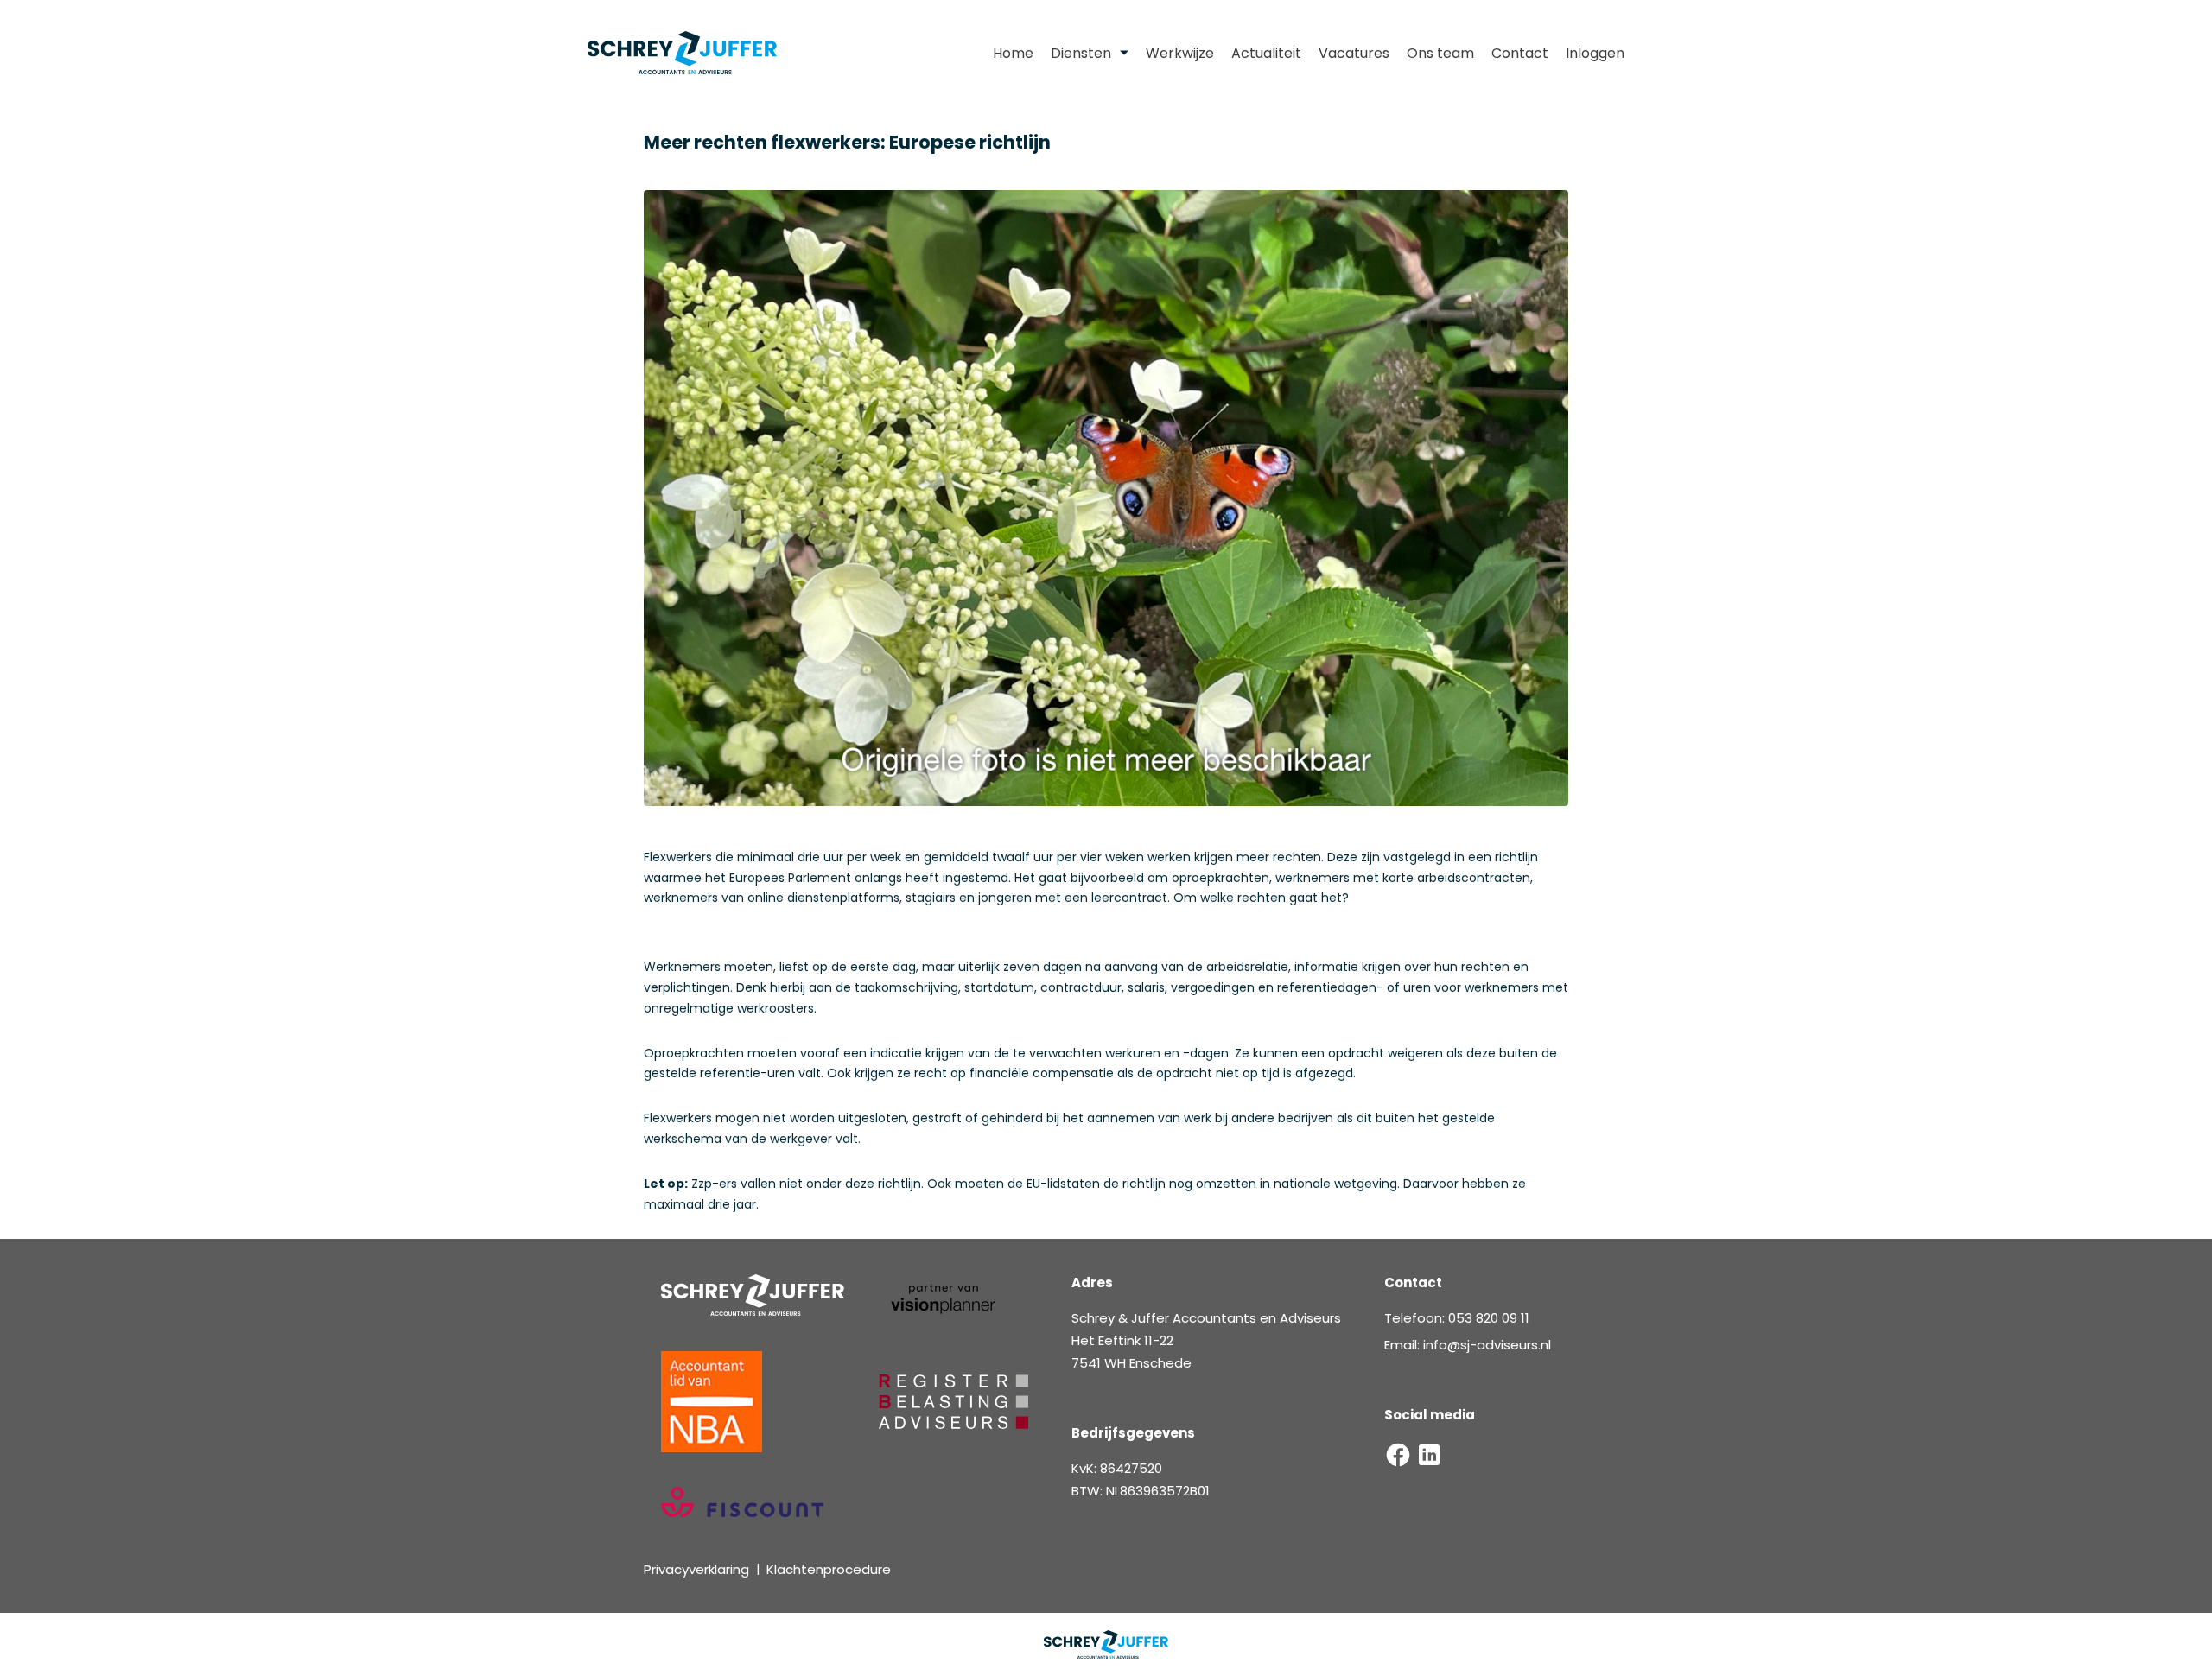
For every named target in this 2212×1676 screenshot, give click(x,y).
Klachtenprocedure (829, 1569)
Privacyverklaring (696, 1569)
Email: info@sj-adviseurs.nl (1468, 1345)
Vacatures (1354, 53)
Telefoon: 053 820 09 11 (1457, 1318)
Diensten (1081, 53)
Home (1013, 53)
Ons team (1440, 53)
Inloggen (1595, 53)
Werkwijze (1180, 53)
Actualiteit (1266, 53)
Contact (1520, 53)
